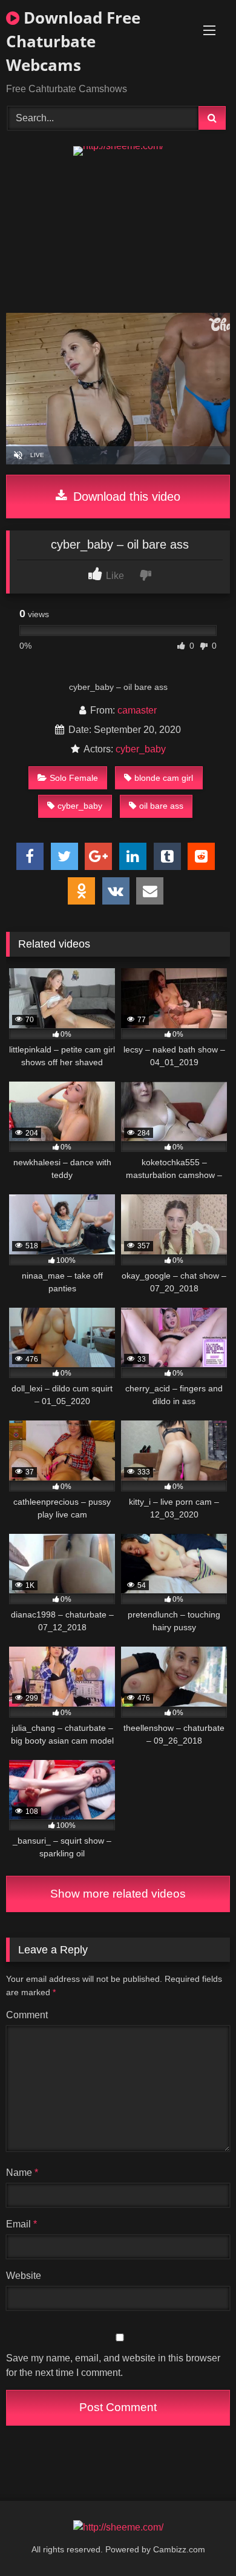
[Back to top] (198, 2540)
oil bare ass (161, 806)
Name (22, 2173)
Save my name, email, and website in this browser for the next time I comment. (113, 2365)
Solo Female (74, 778)
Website (24, 2276)
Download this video (125, 497)
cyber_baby (141, 749)
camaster (137, 710)
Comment (27, 2015)
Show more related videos (118, 1894)
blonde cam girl (164, 778)
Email (21, 2224)
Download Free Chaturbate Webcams (73, 41)
